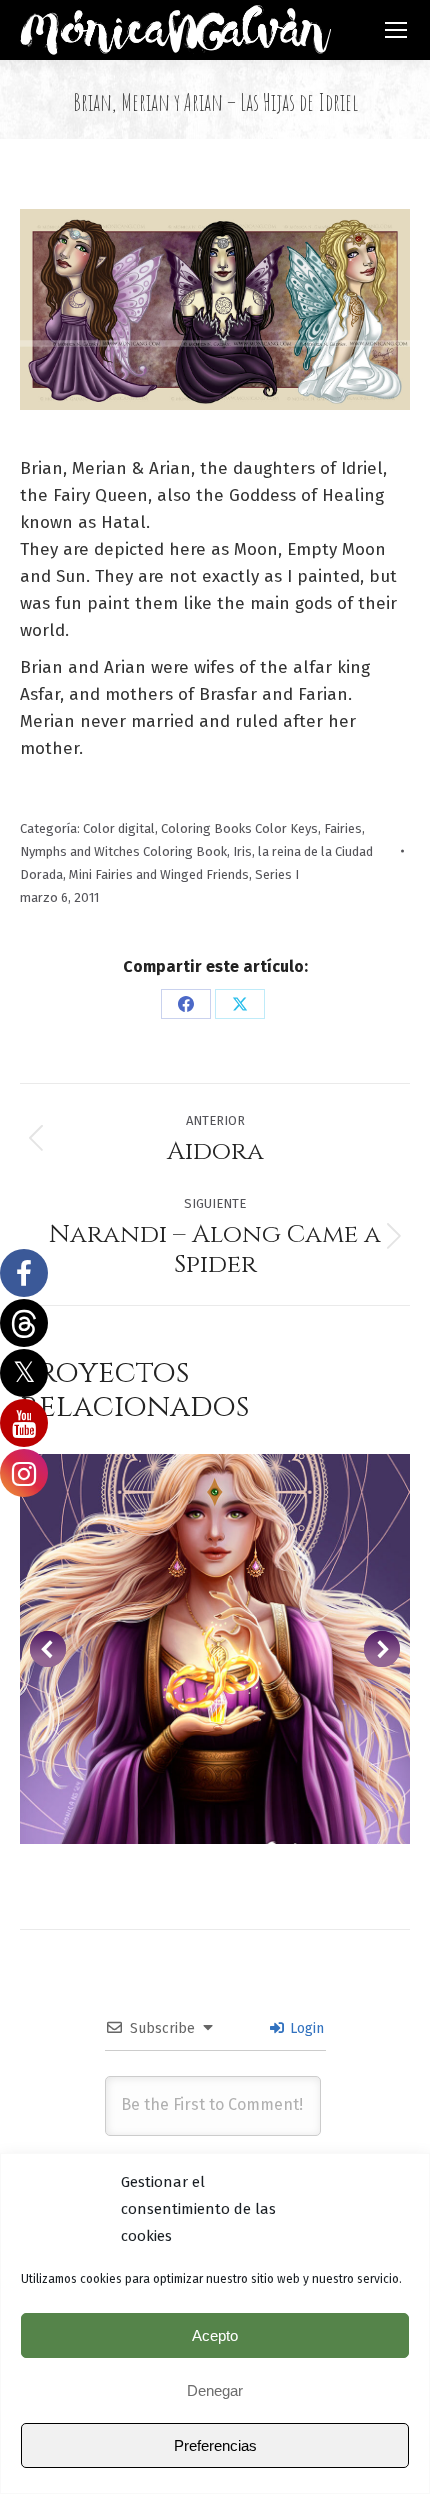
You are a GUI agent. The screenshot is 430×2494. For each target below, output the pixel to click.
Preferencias (215, 2445)
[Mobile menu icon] (396, 30)
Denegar (215, 2390)
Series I (277, 874)
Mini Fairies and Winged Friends (159, 874)
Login (305, 2028)
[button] (48, 1649)
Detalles (215, 1649)
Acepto (215, 2335)
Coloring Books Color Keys (239, 828)
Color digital (119, 828)
